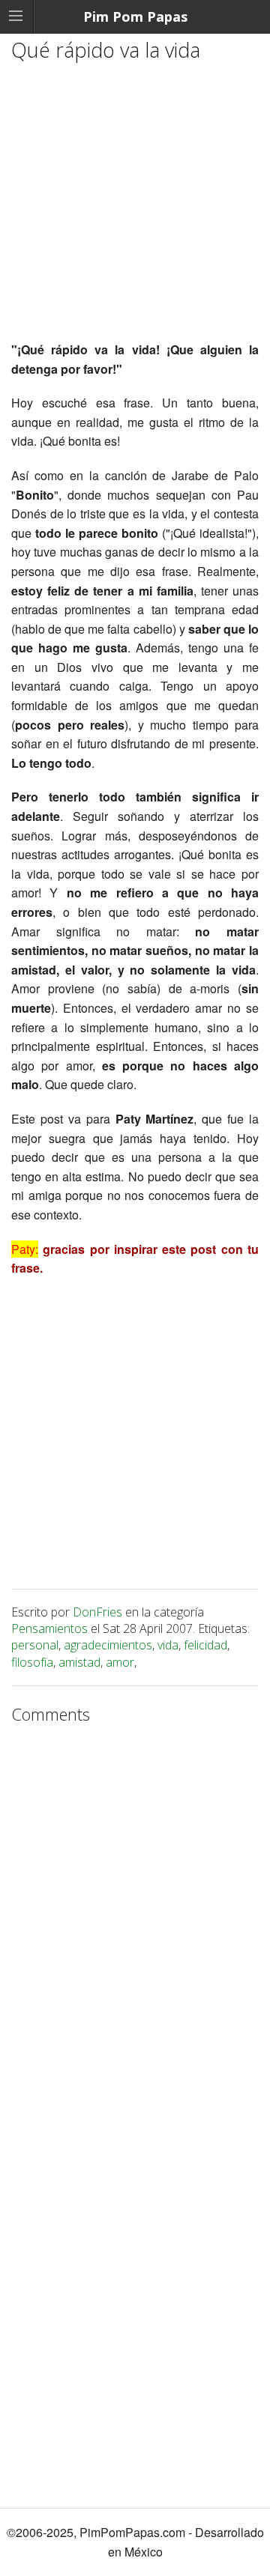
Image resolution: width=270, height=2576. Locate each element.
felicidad (205, 1645)
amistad (79, 1662)
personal (35, 1645)
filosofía (32, 1662)
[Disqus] (135, 1919)
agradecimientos (108, 1645)
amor (120, 1662)
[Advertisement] (135, 205)
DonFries (97, 1612)
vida (168, 1645)
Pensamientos (49, 1628)
